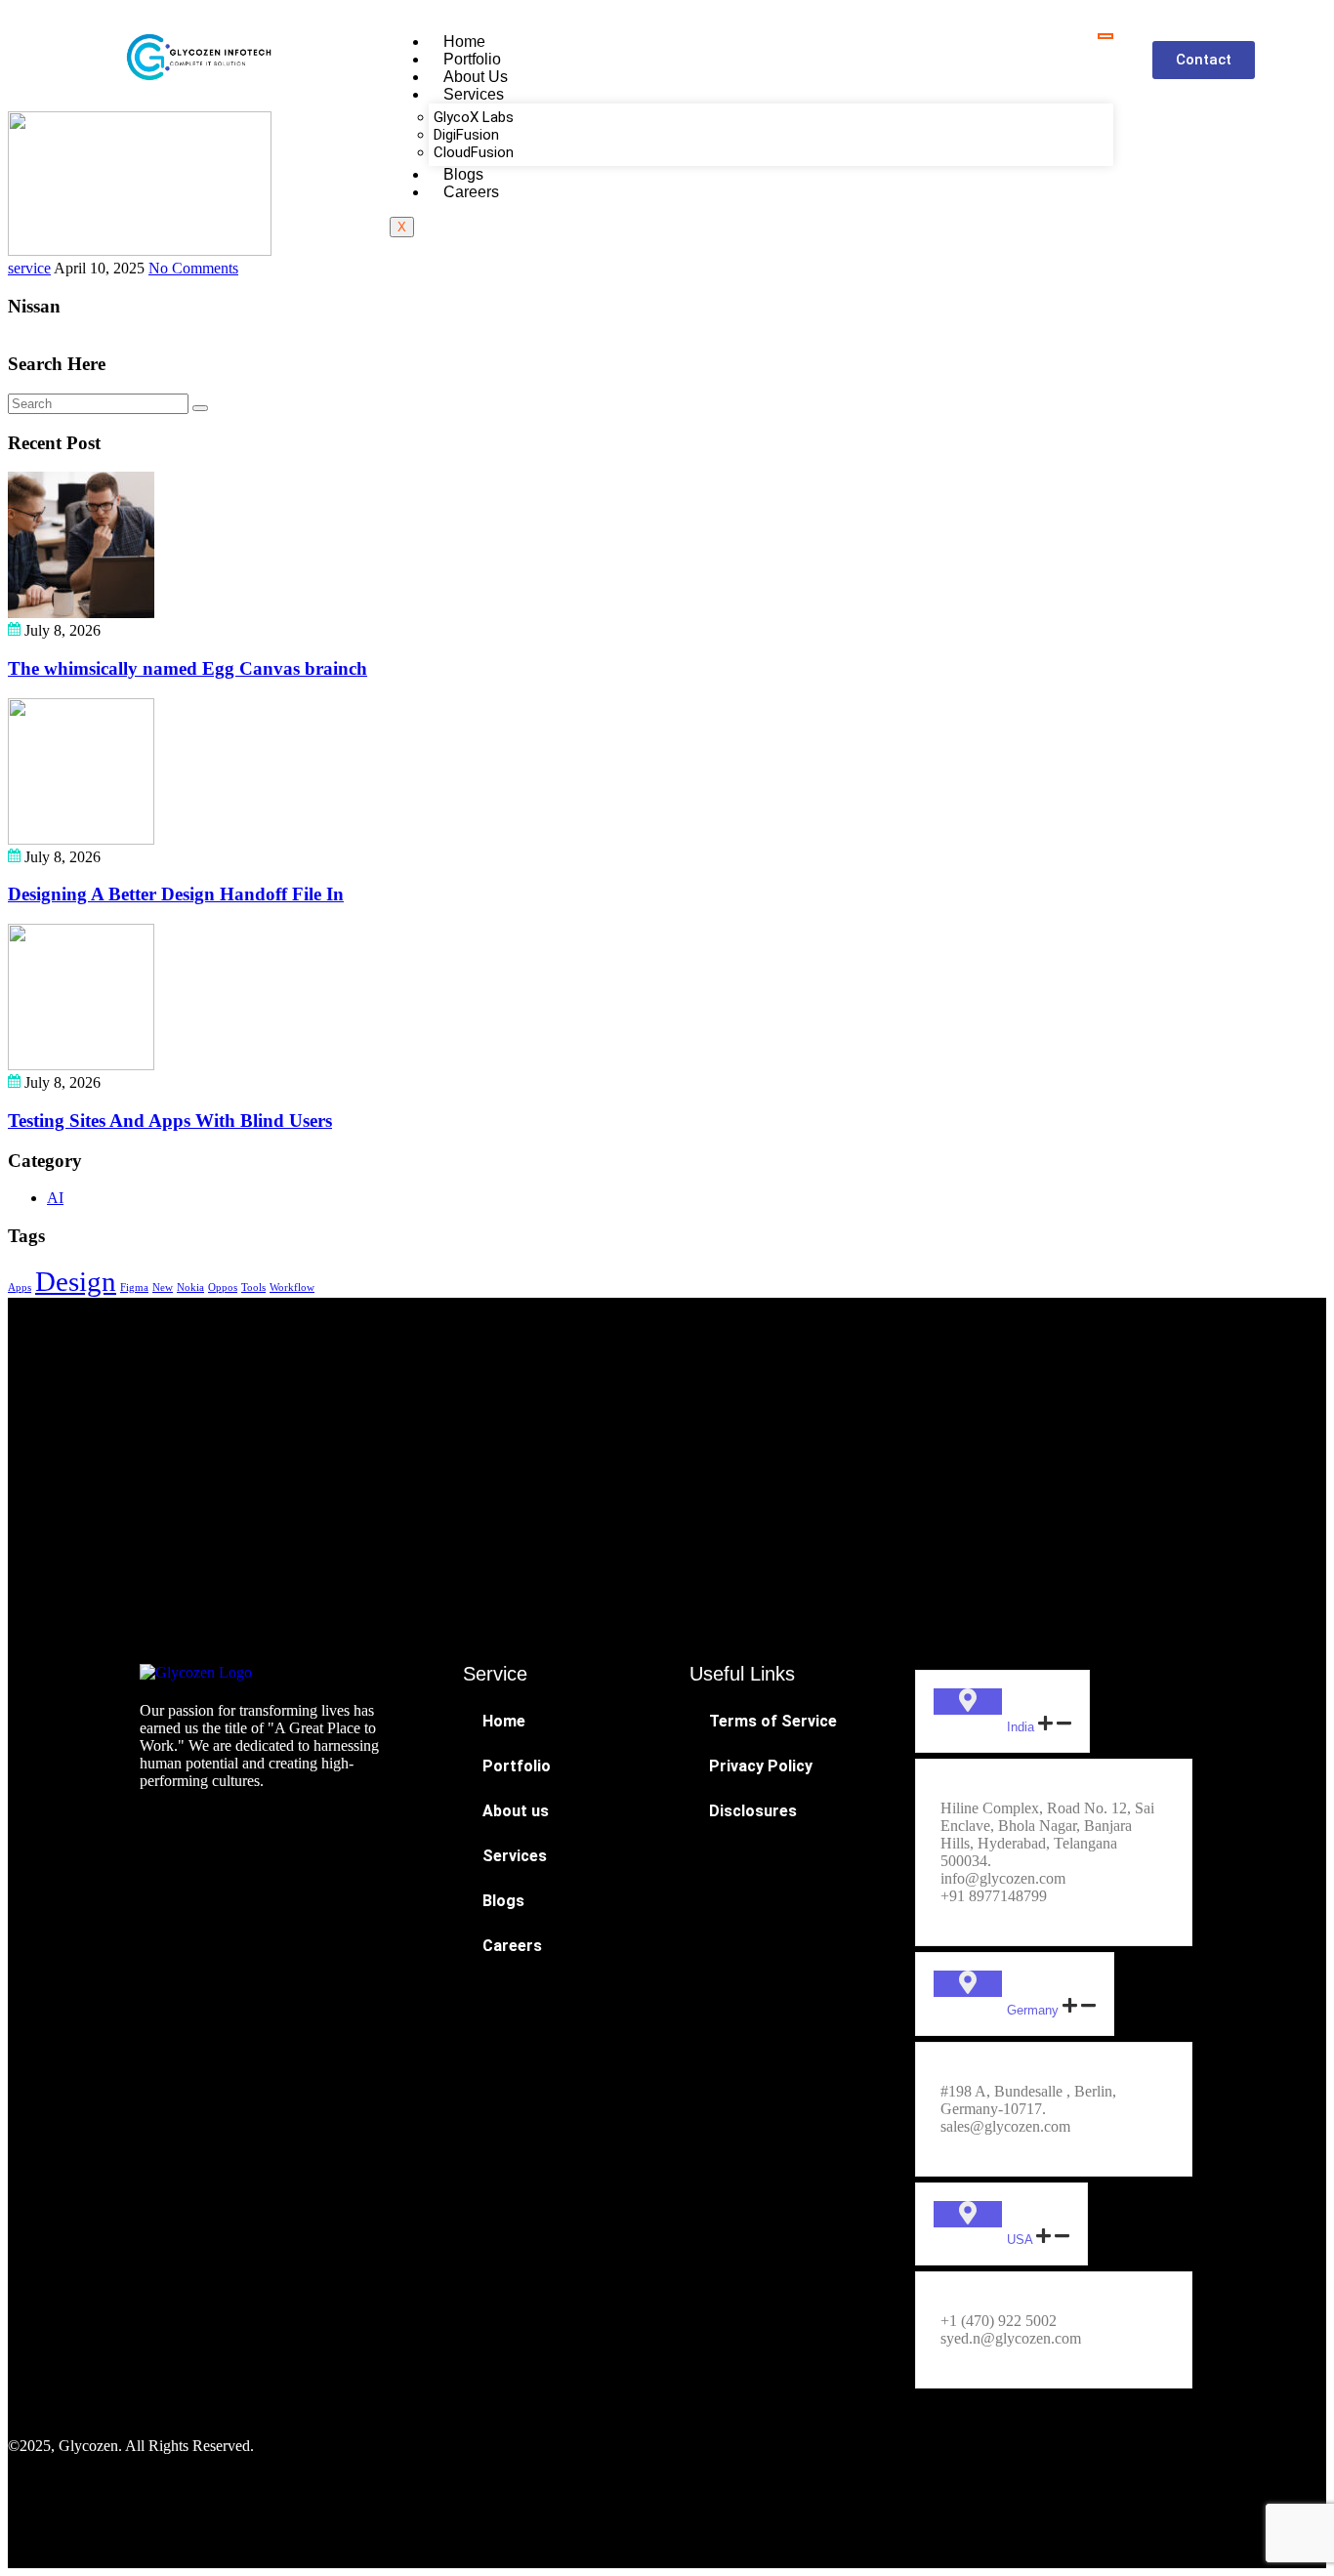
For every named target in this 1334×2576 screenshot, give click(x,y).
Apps (20, 1288)
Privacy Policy (761, 1766)
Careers (471, 192)
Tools (253, 1288)
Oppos (223, 1288)
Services (474, 94)
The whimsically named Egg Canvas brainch (188, 668)
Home (464, 42)
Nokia (190, 1288)
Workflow (292, 1288)
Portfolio (472, 59)
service (29, 268)
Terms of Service (773, 1721)
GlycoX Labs (474, 117)
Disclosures (753, 1811)
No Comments (193, 268)
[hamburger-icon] (1105, 36)
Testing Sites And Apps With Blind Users (170, 1121)
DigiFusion (466, 135)
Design (76, 1281)
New (163, 1288)
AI (55, 1198)
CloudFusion (474, 152)
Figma (134, 1288)
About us (476, 77)
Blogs (463, 174)
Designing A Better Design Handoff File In (176, 894)
